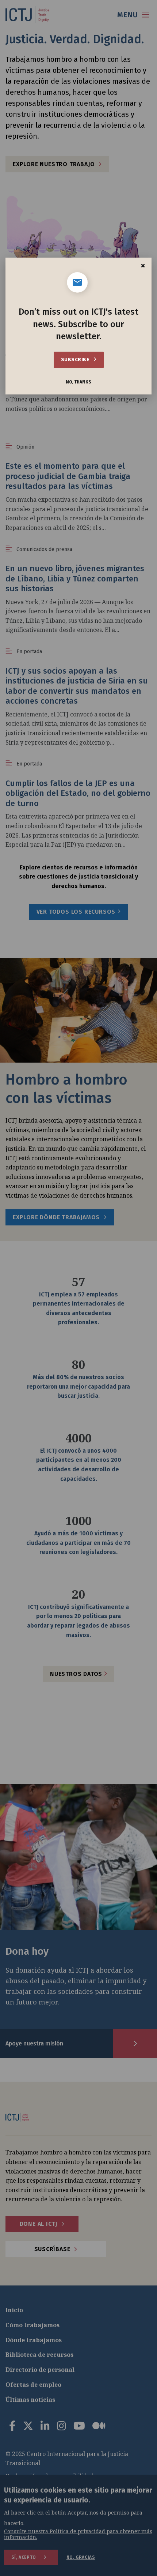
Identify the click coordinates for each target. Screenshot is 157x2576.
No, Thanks (78, 382)
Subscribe (76, 360)
